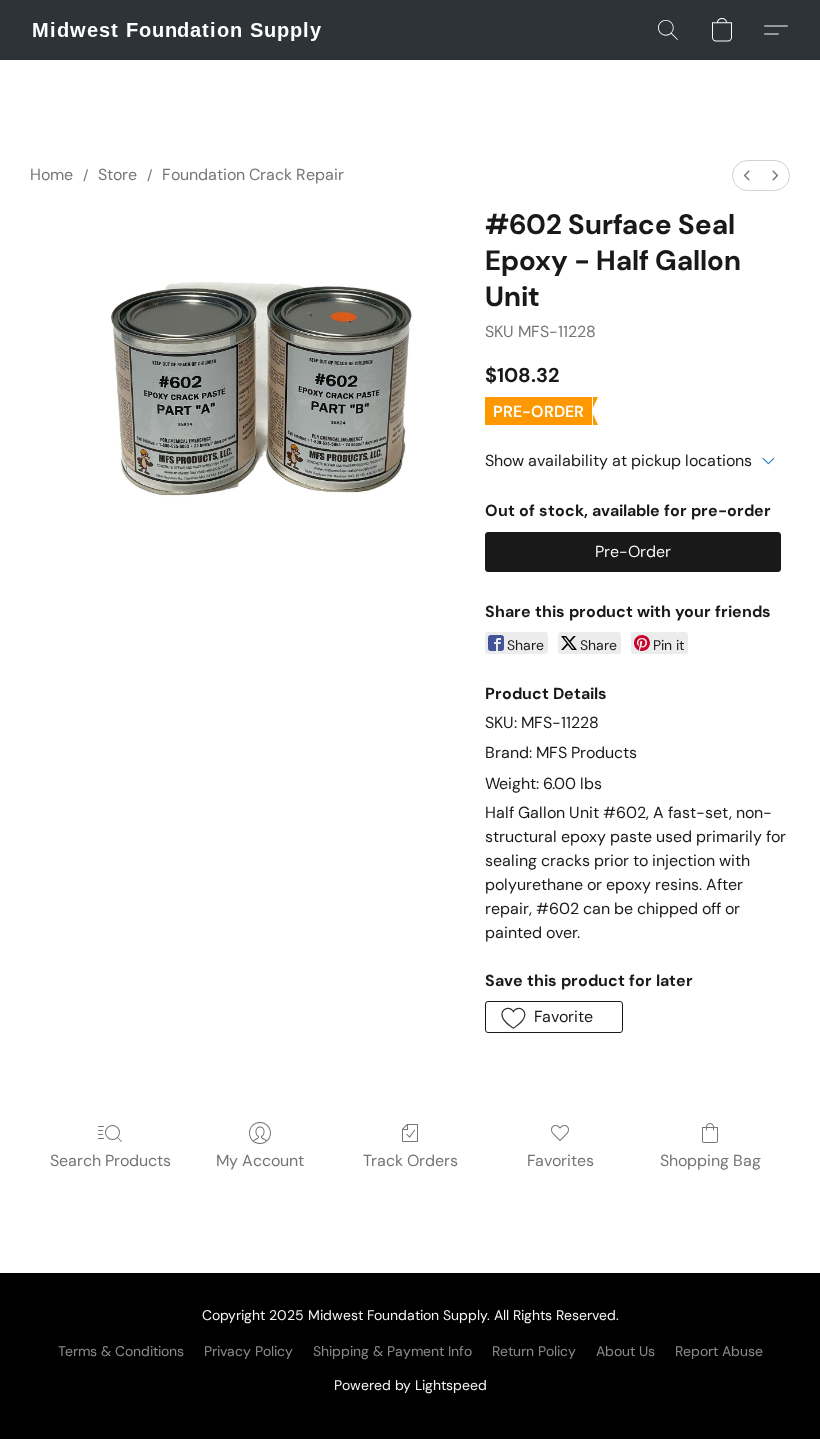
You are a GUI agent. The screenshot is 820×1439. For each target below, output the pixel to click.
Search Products (110, 1160)
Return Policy (534, 1351)
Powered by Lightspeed (410, 1385)
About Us (625, 1351)
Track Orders (410, 1160)
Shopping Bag (710, 1160)
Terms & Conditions (121, 1351)
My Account (260, 1160)
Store (117, 174)
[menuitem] (747, 175)
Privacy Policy (248, 1351)
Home (51, 174)
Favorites (560, 1160)
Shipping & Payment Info (392, 1351)
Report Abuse (719, 1351)
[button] (177, 30)
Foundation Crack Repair (253, 174)
